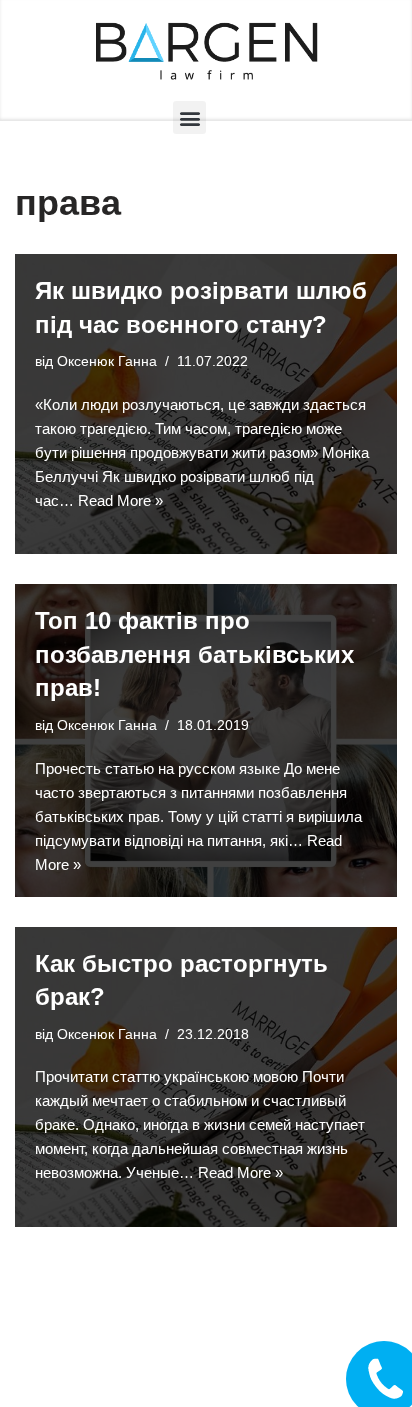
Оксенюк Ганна (107, 361)
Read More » (120, 500)
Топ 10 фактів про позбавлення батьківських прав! (194, 654)
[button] (189, 117)
